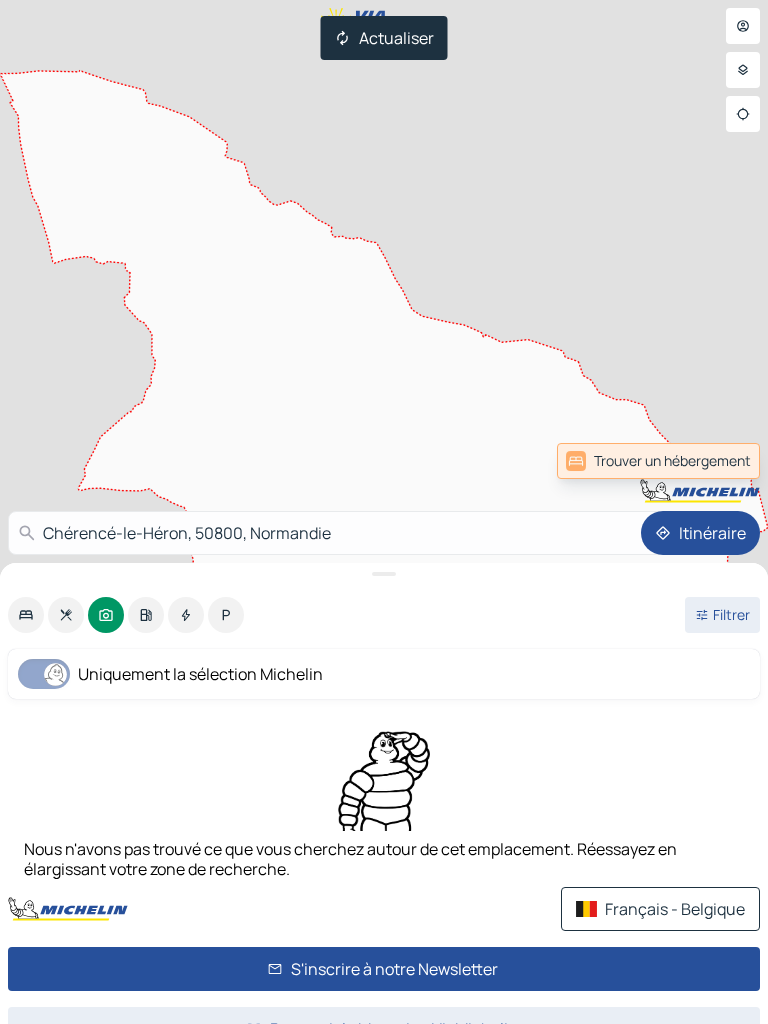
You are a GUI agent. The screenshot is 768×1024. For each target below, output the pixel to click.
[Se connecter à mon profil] (743, 26)
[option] (26, 615)
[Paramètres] (743, 70)
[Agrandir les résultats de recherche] (384, 574)
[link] (658, 461)
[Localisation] (743, 114)
